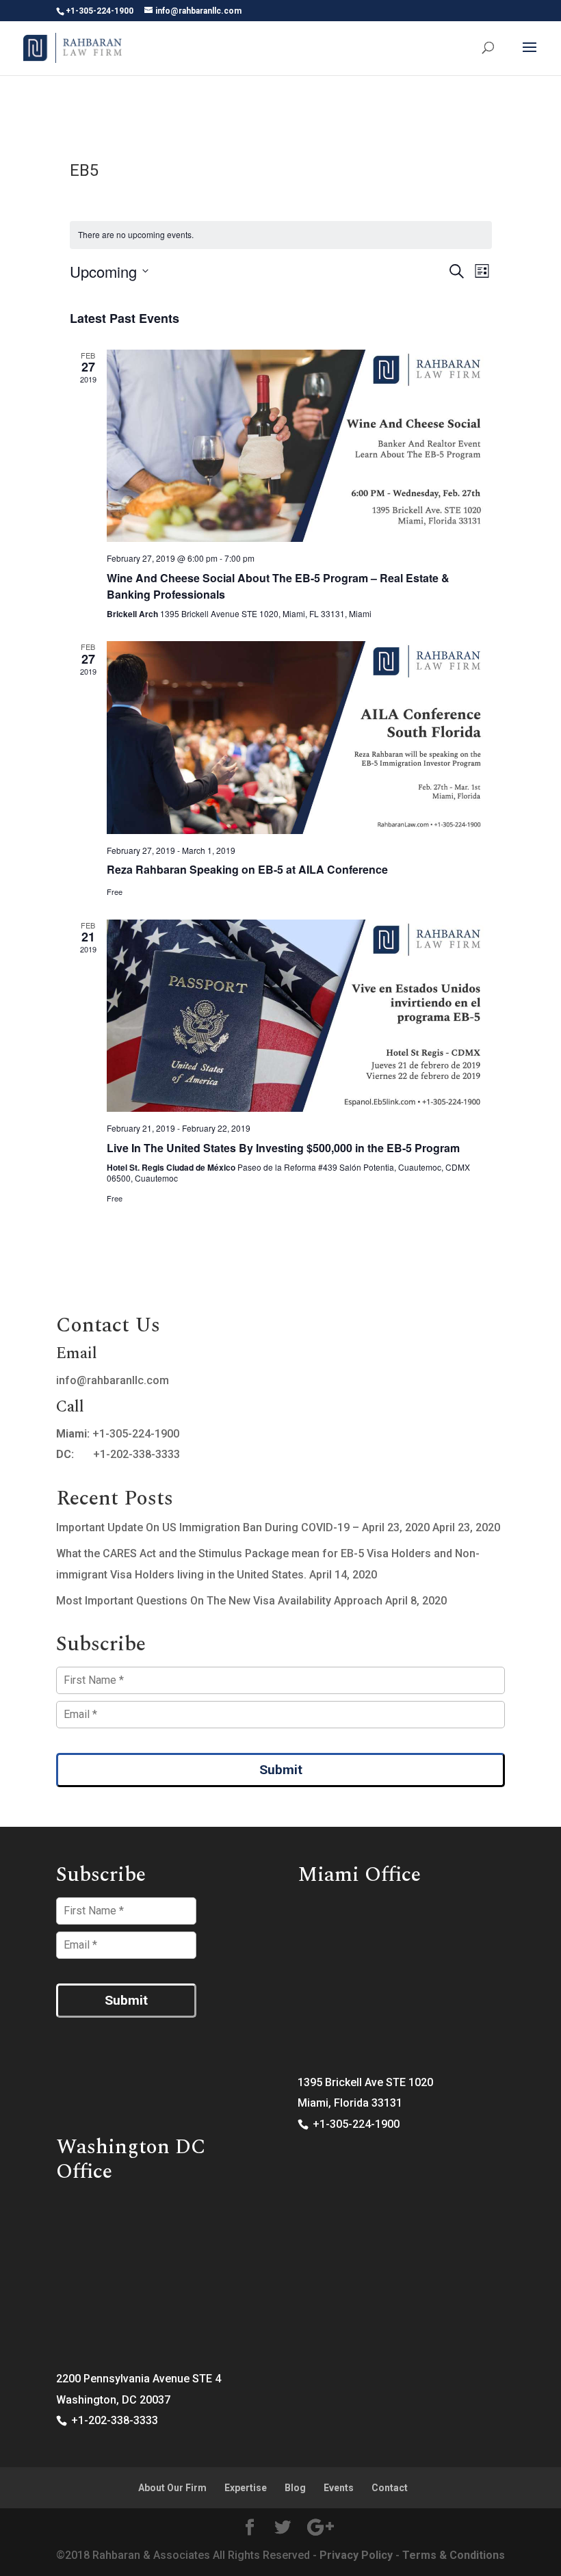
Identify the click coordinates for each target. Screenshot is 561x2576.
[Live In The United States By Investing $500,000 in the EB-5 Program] (299, 1016)
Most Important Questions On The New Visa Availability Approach (219, 1601)
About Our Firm (172, 2488)
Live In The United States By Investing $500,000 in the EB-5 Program (283, 1148)
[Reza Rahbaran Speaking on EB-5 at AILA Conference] (299, 738)
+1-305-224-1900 (136, 1434)
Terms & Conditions (454, 2555)
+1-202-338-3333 (136, 1454)
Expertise (246, 2488)
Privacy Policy (356, 2555)
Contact (390, 2488)
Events (339, 2488)
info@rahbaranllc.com (113, 1380)
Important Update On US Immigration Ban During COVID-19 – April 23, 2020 (243, 1527)
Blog (295, 2488)
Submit (281, 1770)
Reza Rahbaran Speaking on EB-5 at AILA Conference (247, 869)
